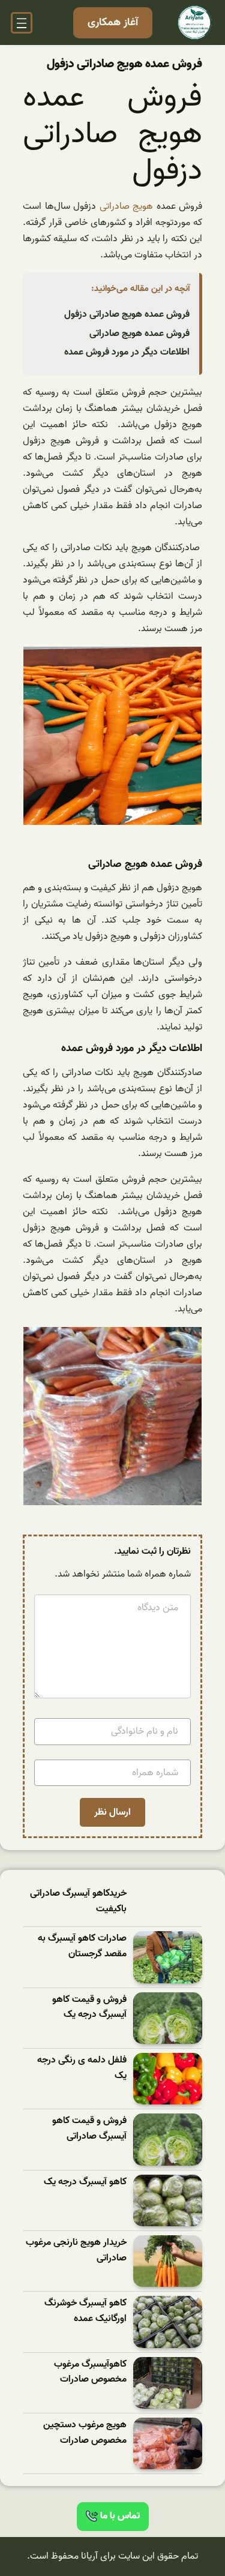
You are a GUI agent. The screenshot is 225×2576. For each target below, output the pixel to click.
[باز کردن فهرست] (22, 23)
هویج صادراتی (127, 206)
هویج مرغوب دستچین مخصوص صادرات (85, 2433)
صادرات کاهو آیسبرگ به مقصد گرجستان (82, 1946)
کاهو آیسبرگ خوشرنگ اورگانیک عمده (85, 2311)
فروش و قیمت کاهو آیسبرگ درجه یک (89, 2008)
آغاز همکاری (113, 22)
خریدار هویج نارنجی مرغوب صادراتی (76, 2251)
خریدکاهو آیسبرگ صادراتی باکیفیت (78, 1901)
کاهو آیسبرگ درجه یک (85, 2182)
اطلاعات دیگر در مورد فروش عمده (127, 352)
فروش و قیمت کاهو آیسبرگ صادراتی (89, 2129)
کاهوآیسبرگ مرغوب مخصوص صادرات (90, 2372)
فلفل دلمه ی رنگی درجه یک (82, 2068)
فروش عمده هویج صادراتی (139, 334)
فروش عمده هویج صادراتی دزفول (127, 314)
